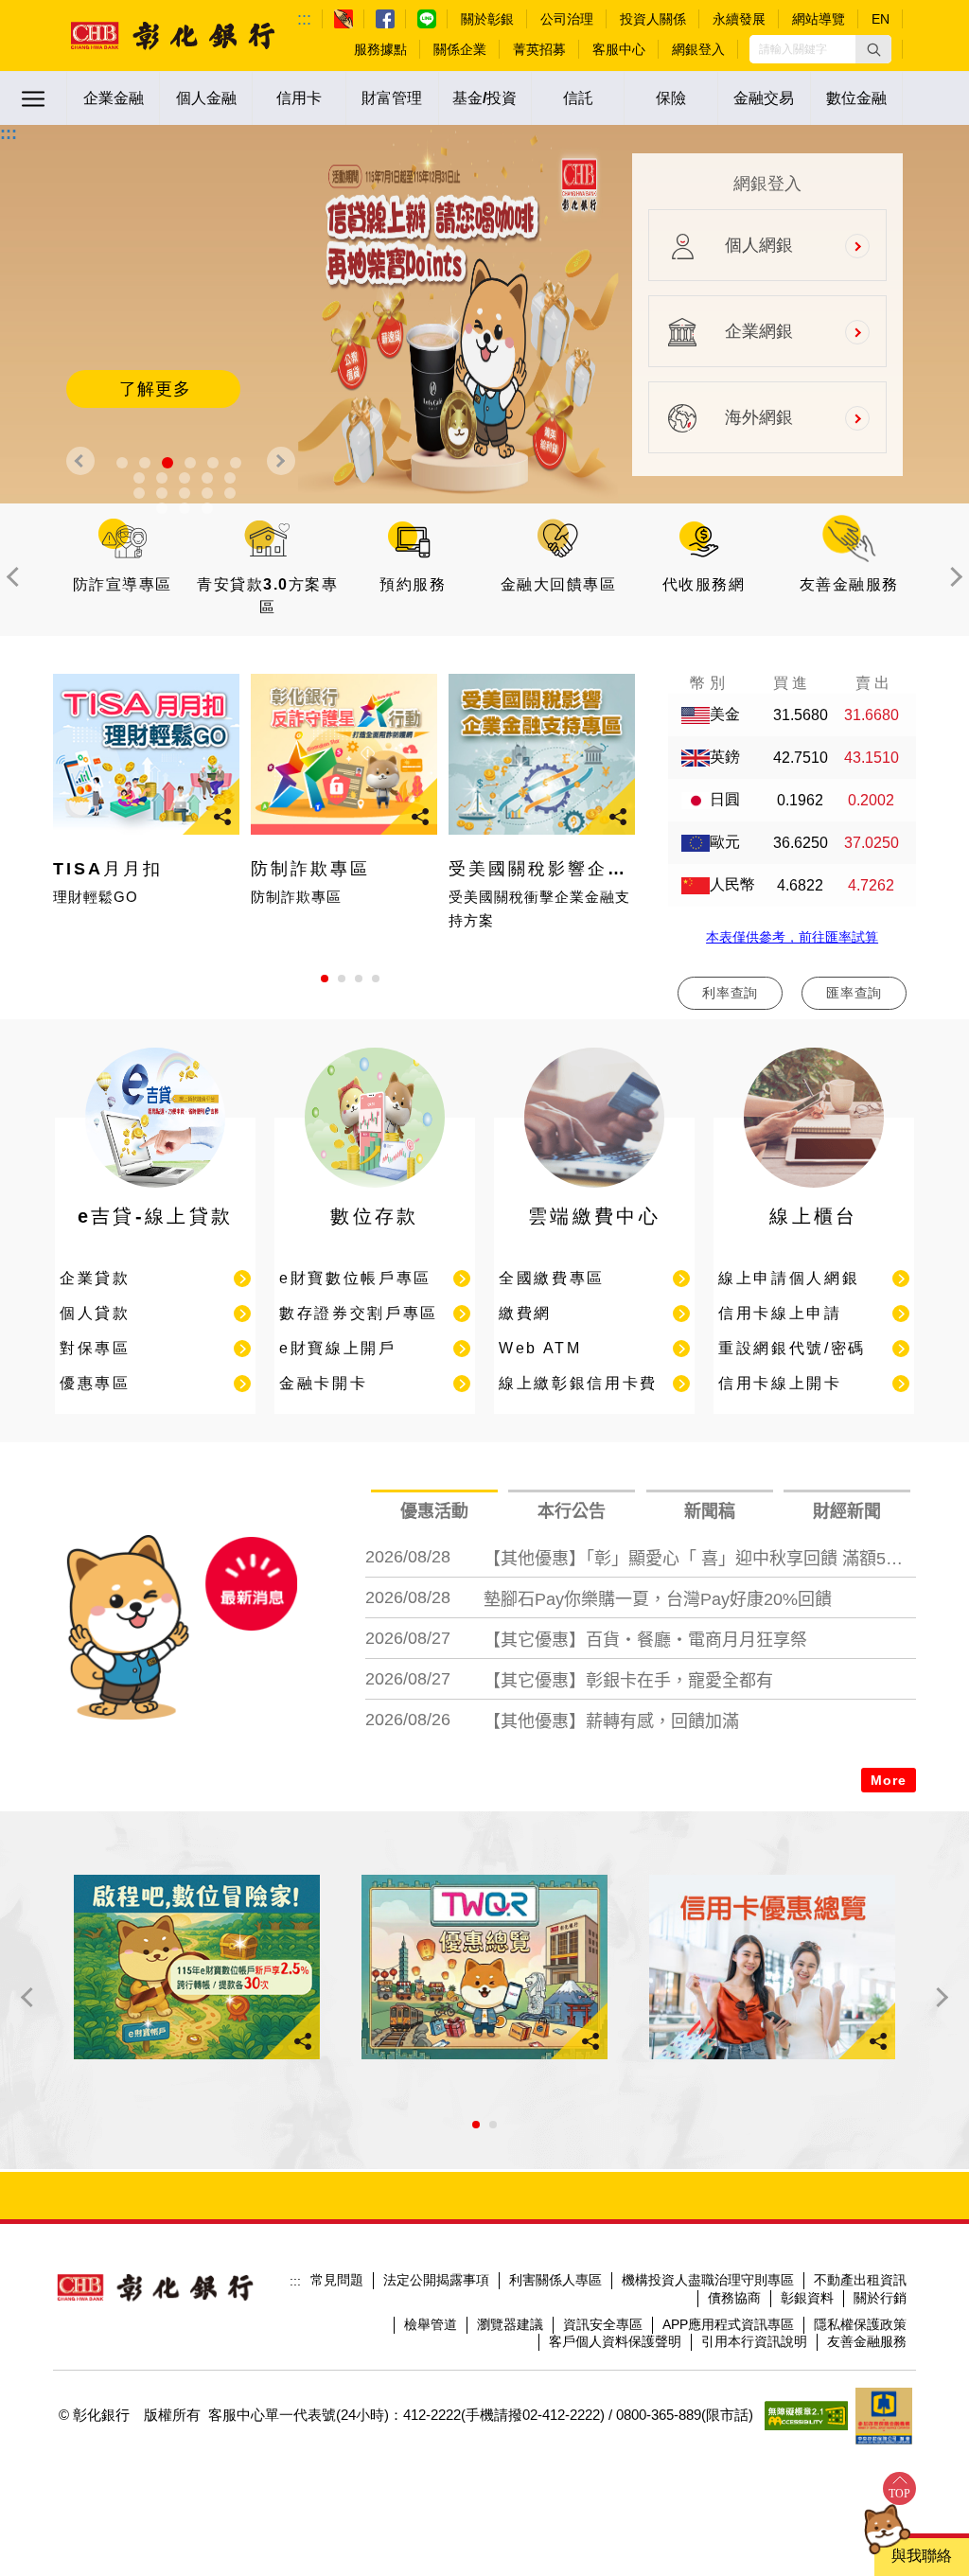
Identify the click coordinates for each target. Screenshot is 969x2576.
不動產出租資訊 (860, 2280)
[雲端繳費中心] (594, 1192)
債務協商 (734, 2298)
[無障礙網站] (806, 2416)
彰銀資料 (807, 2298)
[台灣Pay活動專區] (484, 1967)
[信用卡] (772, 1967)
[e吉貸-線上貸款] (155, 1192)
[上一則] (80, 461)
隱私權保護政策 (860, 2324)
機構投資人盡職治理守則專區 (708, 2280)
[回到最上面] (899, 2488)
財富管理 (392, 98)
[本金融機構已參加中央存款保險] (884, 2416)
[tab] (434, 1512)
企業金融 (114, 98)
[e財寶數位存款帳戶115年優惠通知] (197, 1967)
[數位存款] (375, 1192)
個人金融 (206, 98)
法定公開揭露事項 (436, 2280)
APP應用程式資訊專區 (728, 2324)
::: (304, 19)
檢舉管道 (431, 2324)
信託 (578, 98)
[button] (873, 49)
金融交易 (764, 98)
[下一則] (281, 461)
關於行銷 (880, 2298)
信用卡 (299, 98)
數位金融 (856, 98)
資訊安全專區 (603, 2324)
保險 (671, 98)
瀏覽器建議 (510, 2324)
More (889, 1780)
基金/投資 (484, 98)
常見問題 (337, 2280)
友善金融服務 (867, 2341)
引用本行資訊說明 (754, 2341)
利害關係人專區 (555, 2280)
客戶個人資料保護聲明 (615, 2341)
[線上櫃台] (814, 1192)
